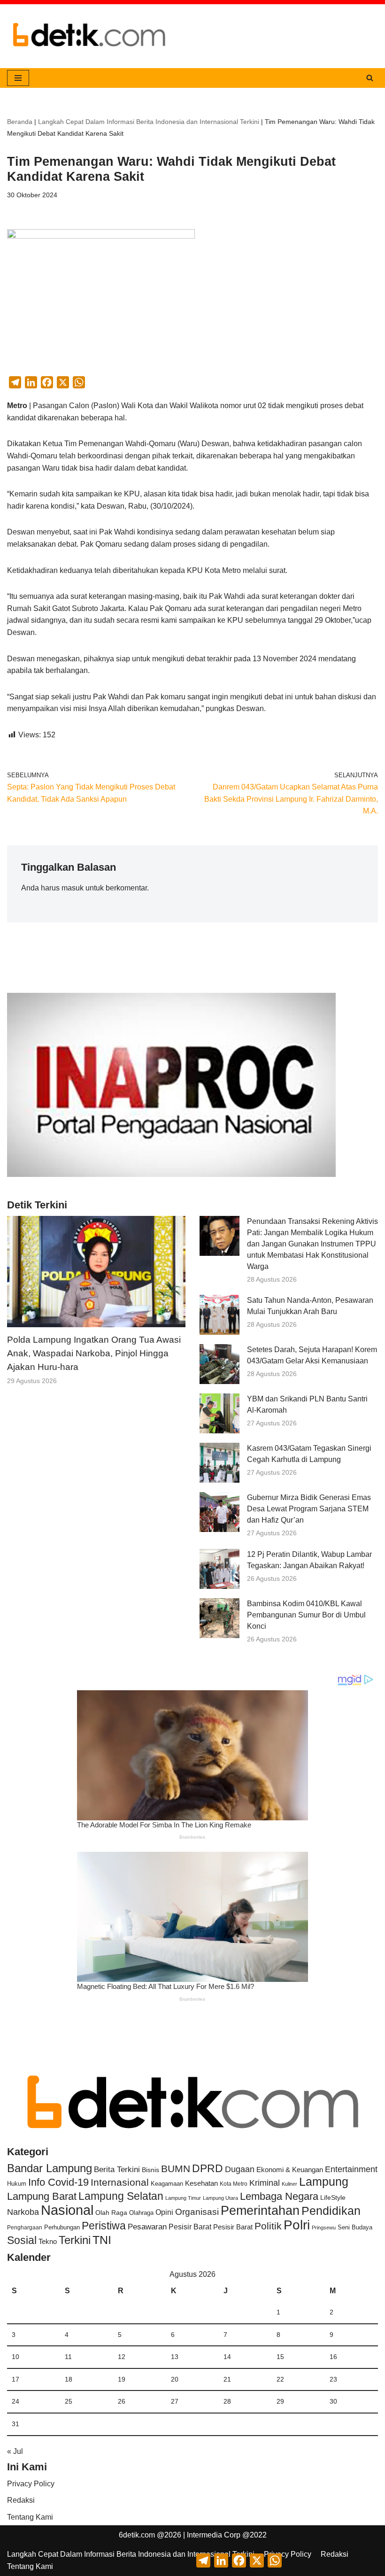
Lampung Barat (42, 2196)
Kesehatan (201, 2183)
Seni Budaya (355, 2228)
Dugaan (240, 2169)
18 (69, 2379)
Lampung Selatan (121, 2196)
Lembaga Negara (279, 2196)
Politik (268, 2226)
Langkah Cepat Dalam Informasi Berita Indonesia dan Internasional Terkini (149, 122)
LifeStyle (333, 2197)
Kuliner (289, 2184)
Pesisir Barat (190, 2227)
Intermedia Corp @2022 (227, 2535)
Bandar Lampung (50, 2168)
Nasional (67, 2210)
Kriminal (265, 2183)
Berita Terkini (117, 2170)
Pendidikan (331, 2211)
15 (280, 2357)
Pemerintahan (260, 2210)
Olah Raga (111, 2213)
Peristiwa (104, 2226)
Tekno (48, 2242)
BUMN (176, 2169)
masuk (73, 888)
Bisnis (150, 2170)
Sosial (22, 2240)
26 (122, 2401)
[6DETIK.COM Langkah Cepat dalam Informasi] (89, 36)
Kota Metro (234, 2184)
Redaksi (21, 2500)
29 (280, 2401)
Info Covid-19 (58, 2182)
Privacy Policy (31, 2484)
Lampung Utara (220, 2198)
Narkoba (23, 2212)
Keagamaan (167, 2184)
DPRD (208, 2168)
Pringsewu (324, 2228)
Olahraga (141, 2213)
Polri (297, 2225)
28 (227, 2401)
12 (122, 2357)
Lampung (324, 2181)
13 (175, 2357)
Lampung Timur (183, 2198)
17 (15, 2379)
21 (227, 2379)
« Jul (15, 2451)
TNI (102, 2240)
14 (227, 2357)
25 (69, 2401)
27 (175, 2401)
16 (333, 2357)
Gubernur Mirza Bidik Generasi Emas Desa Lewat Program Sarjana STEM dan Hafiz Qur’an (309, 1509)
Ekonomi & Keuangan (290, 2170)
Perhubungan (62, 2228)
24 (15, 2401)
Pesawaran (147, 2227)
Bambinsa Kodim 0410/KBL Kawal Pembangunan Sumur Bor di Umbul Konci (306, 1615)
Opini (164, 2212)
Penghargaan (25, 2228)
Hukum (17, 2184)
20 (175, 2379)
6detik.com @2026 (150, 2535)
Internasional (120, 2182)
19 (122, 2379)
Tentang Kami (30, 2517)
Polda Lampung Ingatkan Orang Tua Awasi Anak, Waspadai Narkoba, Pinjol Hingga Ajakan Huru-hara (94, 1353)
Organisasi (197, 2212)
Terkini (75, 2240)
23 (333, 2379)
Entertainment (351, 2169)
